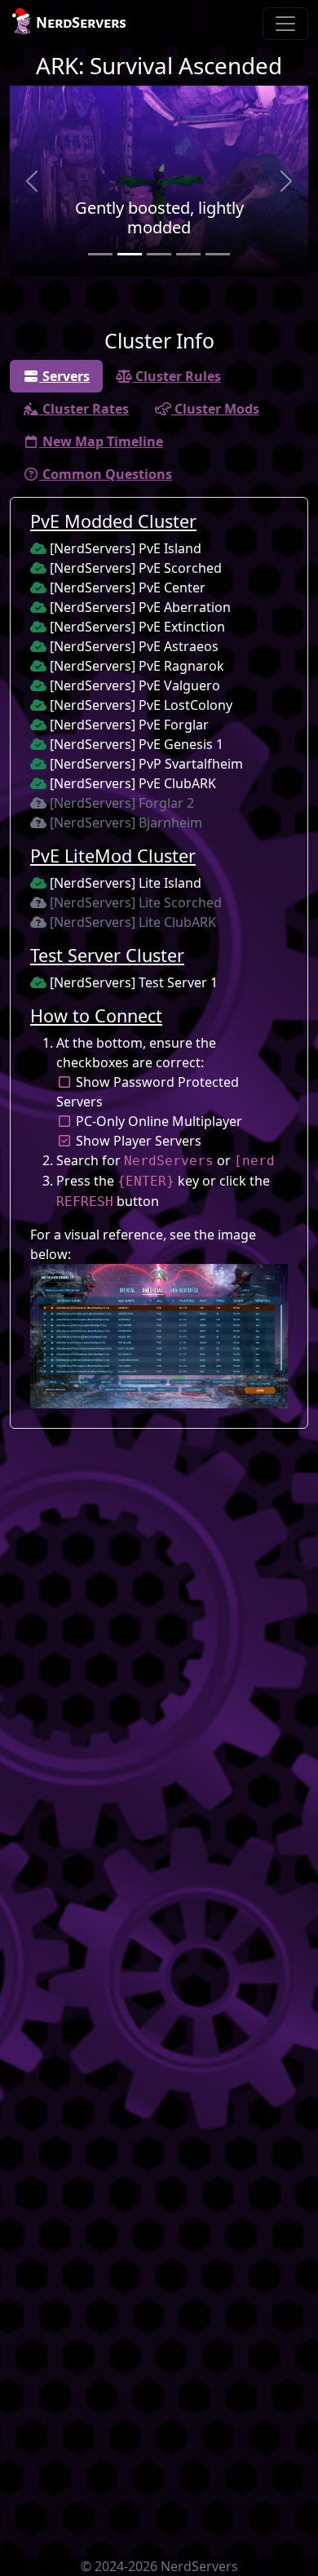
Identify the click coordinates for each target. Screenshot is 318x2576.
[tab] (56, 376)
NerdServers (81, 23)
